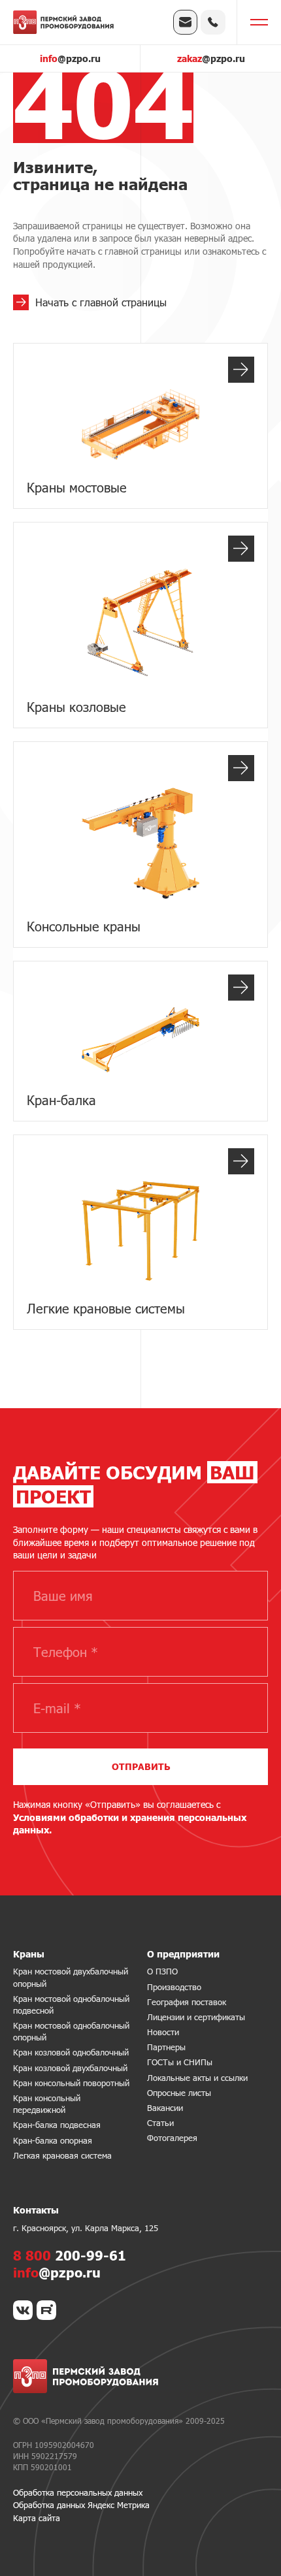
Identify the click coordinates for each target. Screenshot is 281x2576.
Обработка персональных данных (78, 2492)
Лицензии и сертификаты (196, 2017)
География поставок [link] (187, 2002)
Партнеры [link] (166, 2047)
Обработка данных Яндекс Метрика (81, 2505)
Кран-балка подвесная (57, 2125)
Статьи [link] (160, 2123)
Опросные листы (179, 2093)
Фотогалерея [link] (172, 2138)
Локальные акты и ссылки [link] (197, 2078)
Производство (174, 1987)
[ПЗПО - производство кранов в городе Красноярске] (63, 22)
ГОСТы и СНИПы (180, 2062)
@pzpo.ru (70, 58)
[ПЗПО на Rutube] (46, 2310)
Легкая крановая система (62, 2155)
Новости (163, 2032)
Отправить (141, 1766)
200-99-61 (70, 2255)
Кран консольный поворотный (71, 2083)
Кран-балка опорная (53, 2140)
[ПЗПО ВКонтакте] (23, 2310)
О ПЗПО (162, 1971)
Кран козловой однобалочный (71, 2052)
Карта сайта (37, 2518)
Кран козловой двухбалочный (70, 2068)
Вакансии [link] (165, 2108)
